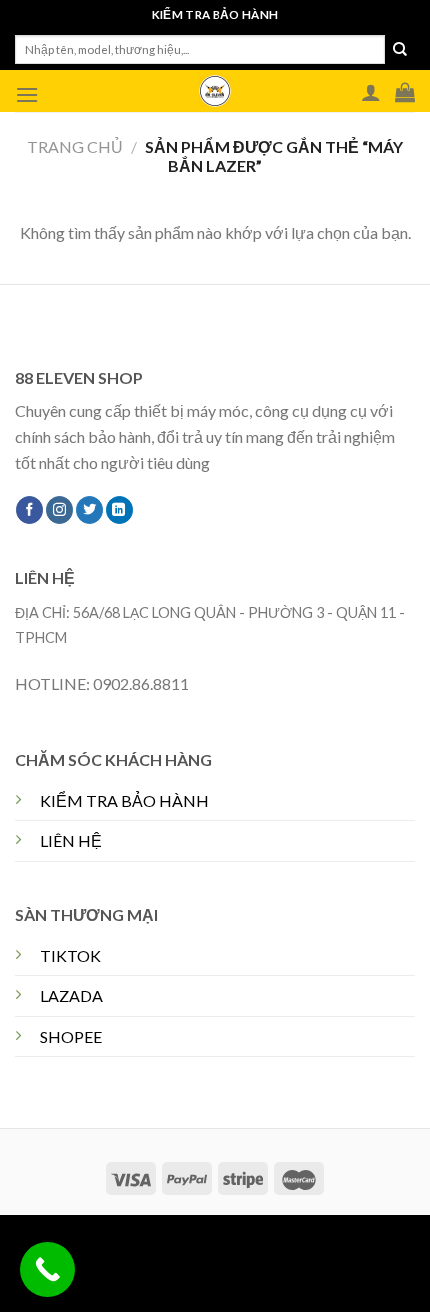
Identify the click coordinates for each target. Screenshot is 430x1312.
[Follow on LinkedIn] (119, 510)
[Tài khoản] (371, 92)
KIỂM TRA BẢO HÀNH (124, 800)
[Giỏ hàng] (405, 92)
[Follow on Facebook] (29, 510)
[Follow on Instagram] (59, 510)
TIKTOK (70, 955)
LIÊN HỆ (71, 840)
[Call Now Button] (47, 1269)
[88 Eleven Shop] (215, 91)
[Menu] (27, 94)
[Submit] (400, 50)
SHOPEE (71, 1036)
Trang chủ (75, 146)
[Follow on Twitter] (89, 510)
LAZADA (71, 995)
